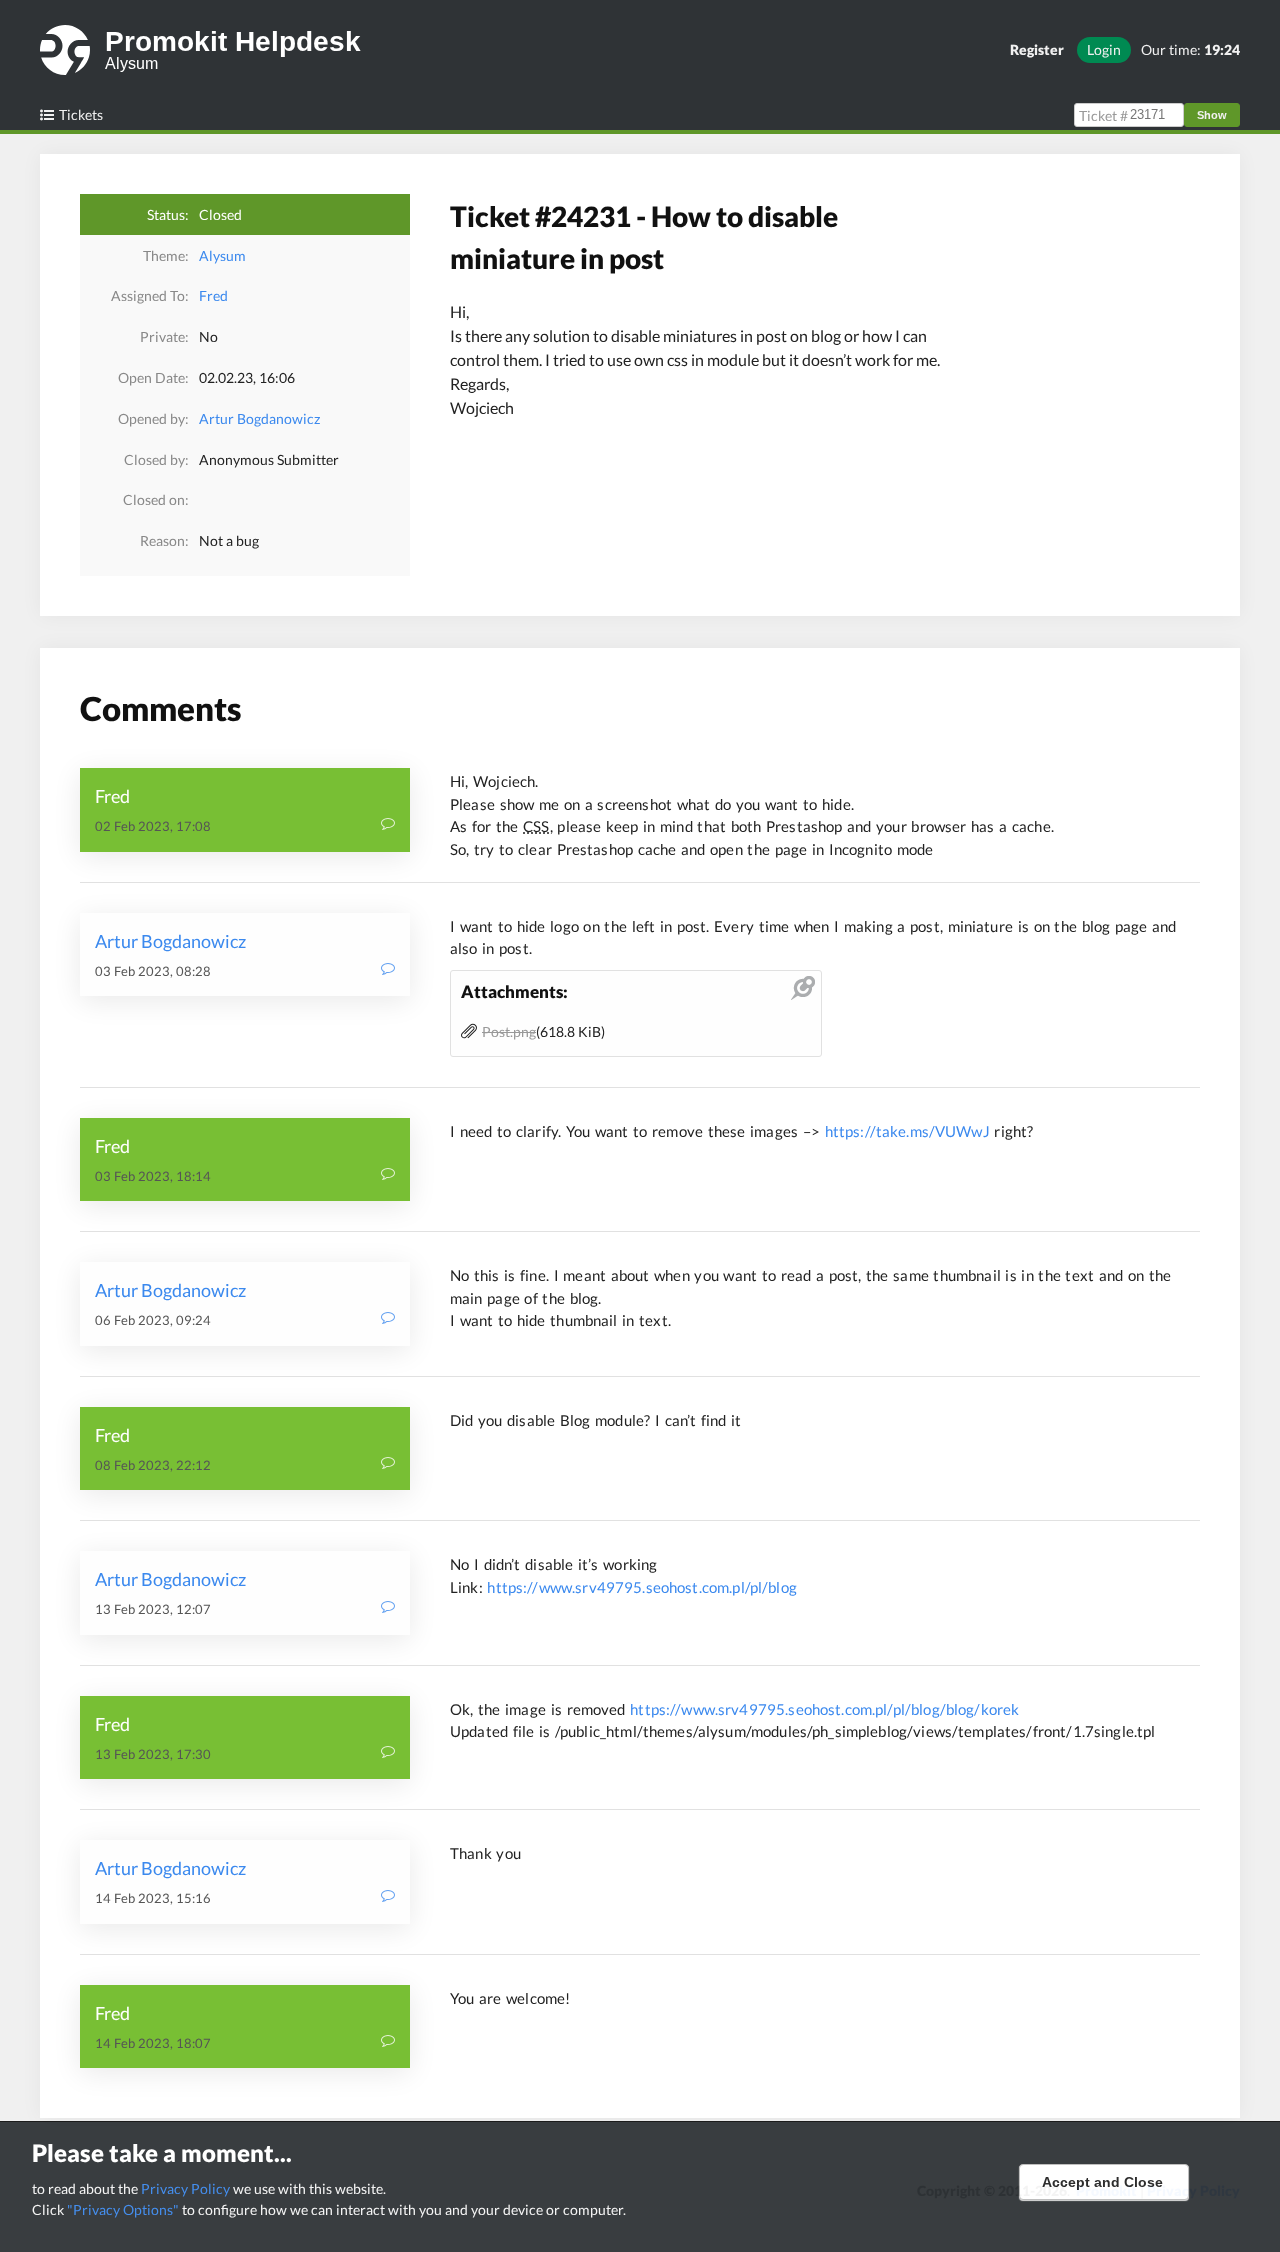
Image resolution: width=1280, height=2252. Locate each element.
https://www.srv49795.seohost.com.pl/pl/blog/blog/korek (824, 1709)
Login (1104, 49)
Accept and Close (1102, 2182)
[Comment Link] (388, 825)
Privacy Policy (185, 2188)
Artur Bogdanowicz (259, 418)
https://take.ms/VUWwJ (907, 1131)
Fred (213, 295)
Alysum (222, 255)
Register (1037, 49)
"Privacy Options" (123, 2209)
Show (1212, 115)
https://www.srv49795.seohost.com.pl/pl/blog (641, 1587)
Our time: (1190, 49)
